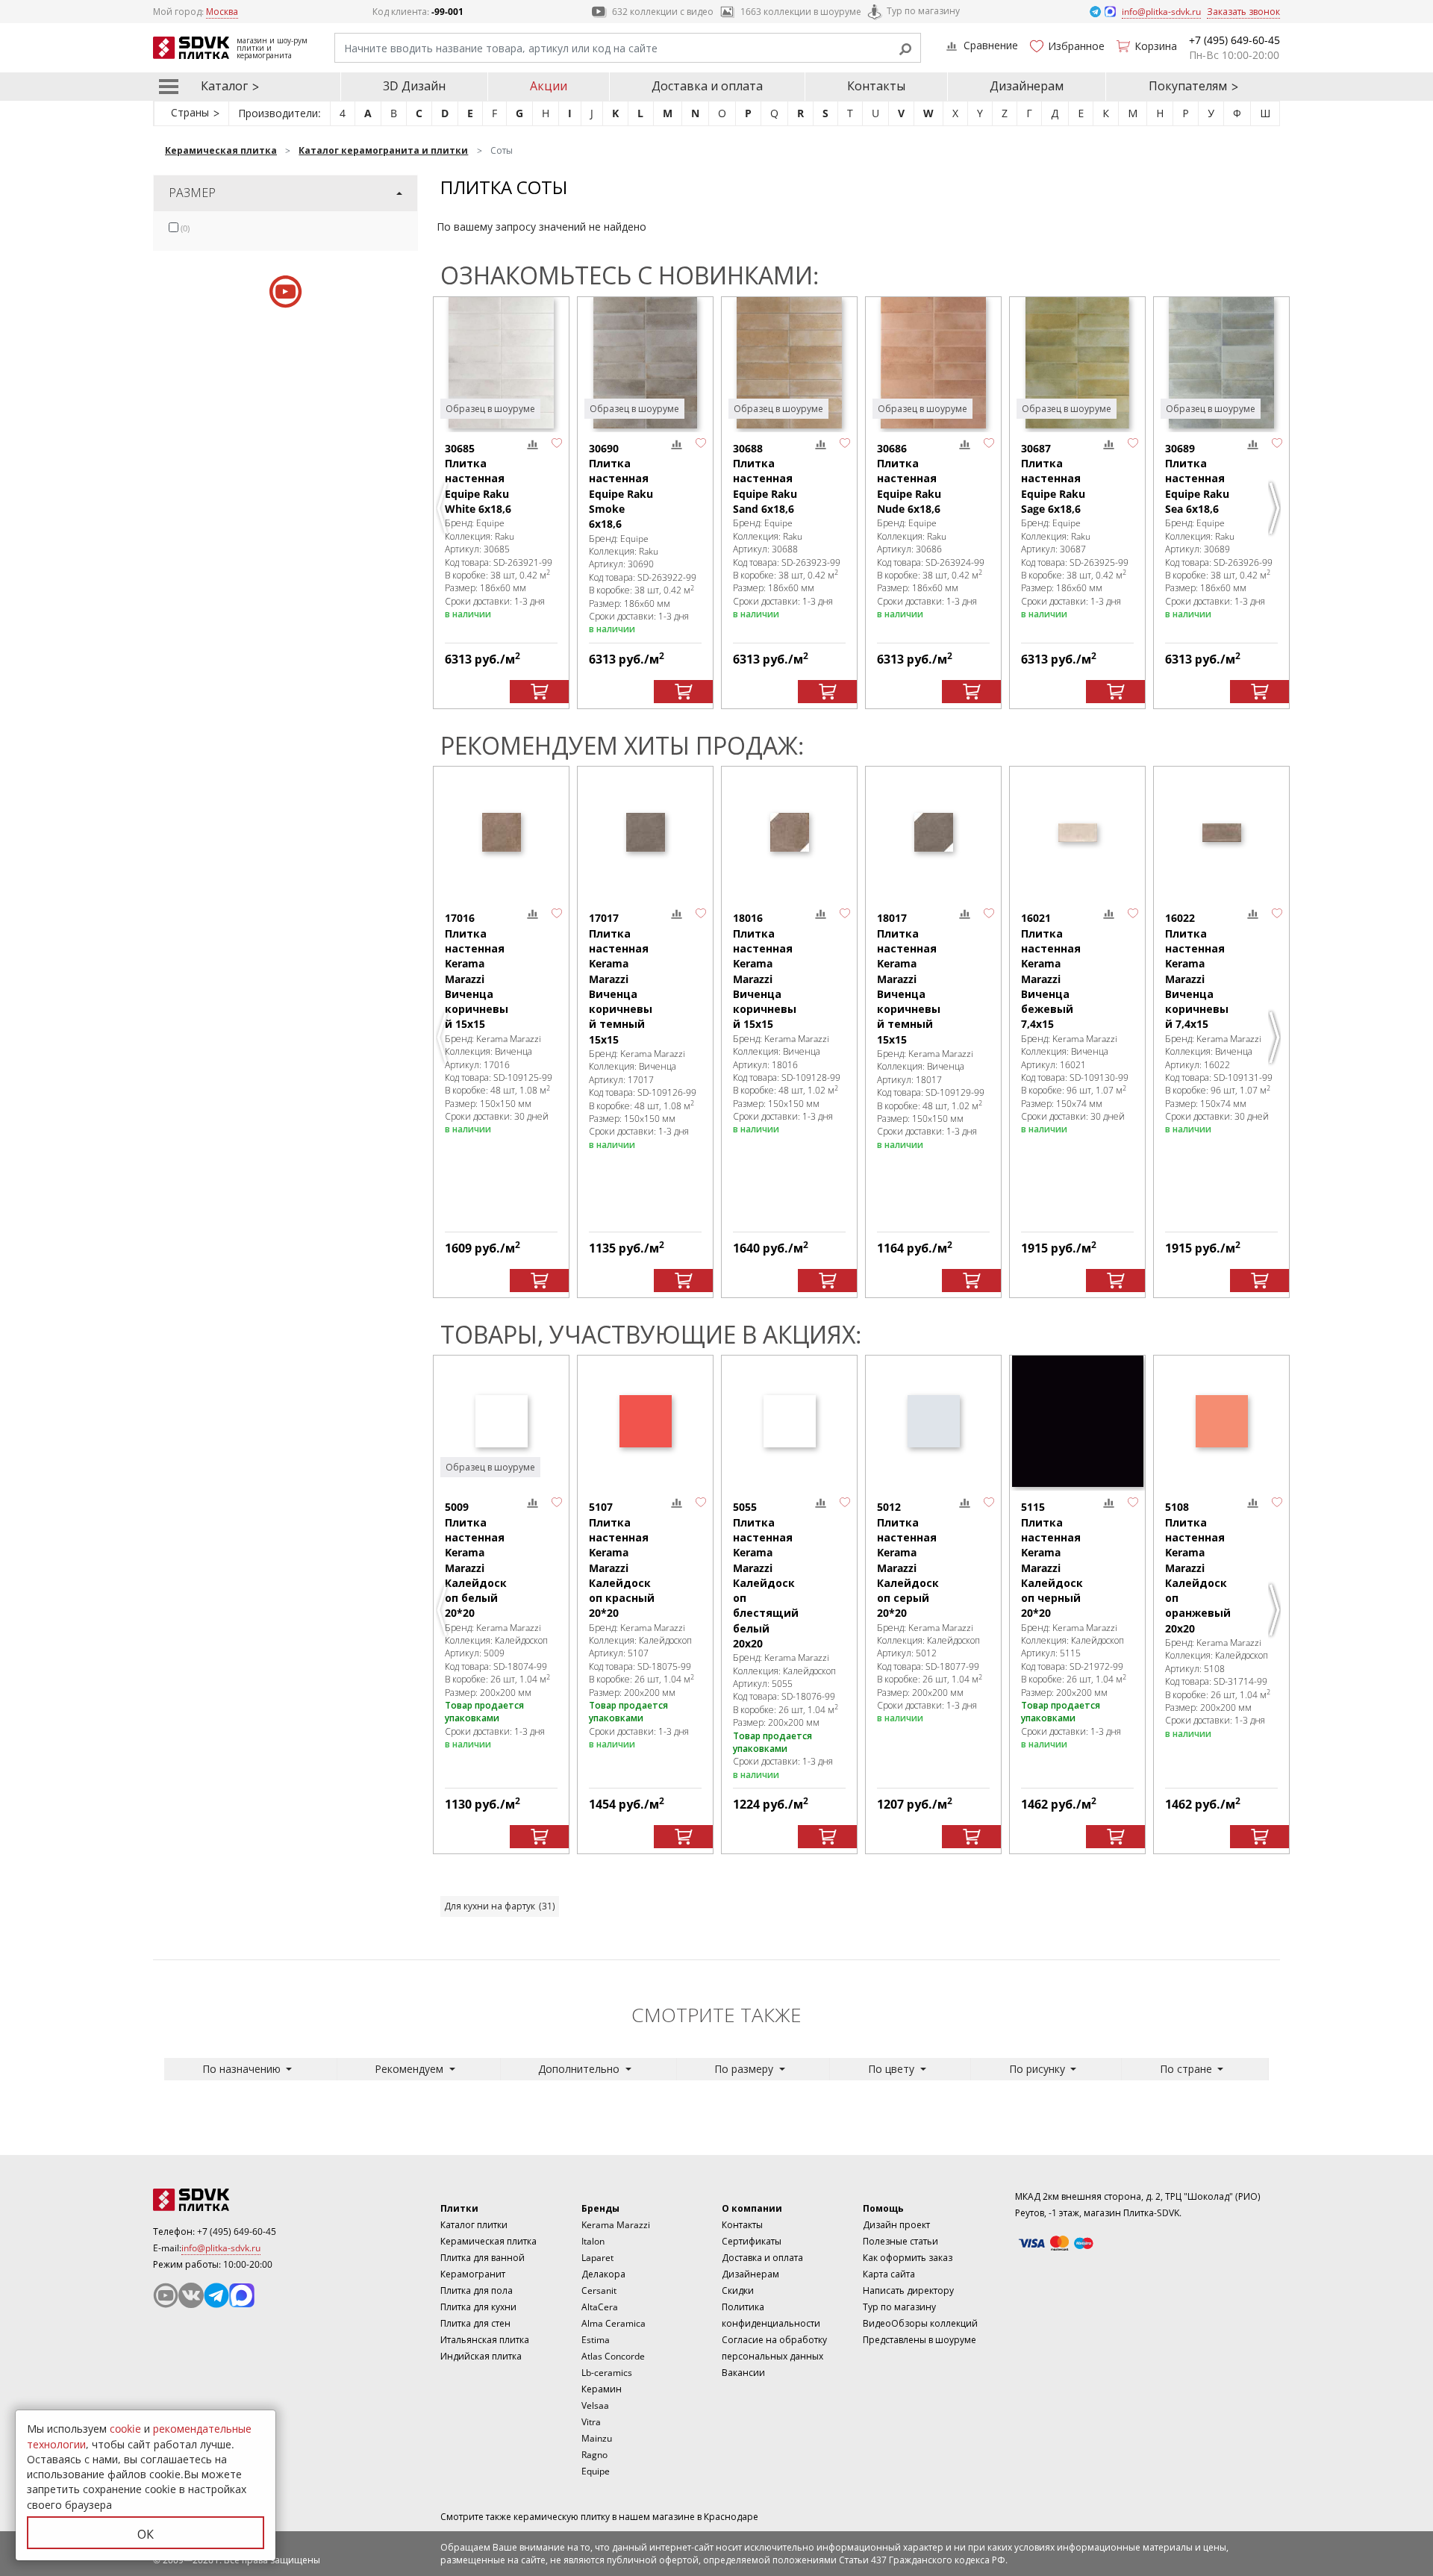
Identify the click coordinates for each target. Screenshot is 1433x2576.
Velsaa (595, 2405)
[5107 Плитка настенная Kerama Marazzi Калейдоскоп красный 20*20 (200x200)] (645, 1421)
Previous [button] (444, 508)
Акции (549, 86)
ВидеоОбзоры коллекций (920, 2323)
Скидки (738, 2290)
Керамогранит (473, 2274)
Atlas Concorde (613, 2356)
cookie (125, 2429)
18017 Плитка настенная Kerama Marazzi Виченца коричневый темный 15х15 (909, 978)
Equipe (596, 2471)
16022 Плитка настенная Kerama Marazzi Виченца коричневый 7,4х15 (1197, 971)
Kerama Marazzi (616, 2225)
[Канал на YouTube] (166, 2295)
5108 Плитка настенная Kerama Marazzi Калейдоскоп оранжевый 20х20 (1198, 1567)
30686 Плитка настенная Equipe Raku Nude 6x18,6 (909, 478)
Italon (593, 2241)
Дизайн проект (896, 2225)
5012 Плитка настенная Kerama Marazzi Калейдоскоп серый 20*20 (908, 1560)
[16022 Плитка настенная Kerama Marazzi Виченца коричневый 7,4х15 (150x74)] (1221, 832)
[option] (501, 503)
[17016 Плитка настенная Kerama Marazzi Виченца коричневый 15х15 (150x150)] (501, 832)
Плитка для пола (477, 2290)
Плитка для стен (475, 2323)
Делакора (603, 2274)
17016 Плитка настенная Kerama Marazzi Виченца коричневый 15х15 (477, 971)
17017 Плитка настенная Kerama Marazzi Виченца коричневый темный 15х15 (621, 978)
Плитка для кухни (478, 2307)
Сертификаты (752, 2241)
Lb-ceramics (607, 2373)
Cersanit (599, 2290)
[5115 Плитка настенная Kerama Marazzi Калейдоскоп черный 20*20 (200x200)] (1077, 1421)
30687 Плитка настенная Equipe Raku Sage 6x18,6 (1053, 478)
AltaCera (600, 2307)
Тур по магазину (923, 11)
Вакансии (743, 2373)
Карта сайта (889, 2274)
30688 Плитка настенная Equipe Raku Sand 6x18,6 (765, 478)
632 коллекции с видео (663, 12)
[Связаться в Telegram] (1096, 11)
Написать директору (908, 2290)
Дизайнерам (1027, 86)
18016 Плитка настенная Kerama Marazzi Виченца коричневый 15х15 (765, 971)
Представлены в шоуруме (920, 2340)
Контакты (876, 86)
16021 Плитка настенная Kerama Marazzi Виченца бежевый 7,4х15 (1051, 971)
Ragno (594, 2455)
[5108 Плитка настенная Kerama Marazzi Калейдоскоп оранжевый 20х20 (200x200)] (1221, 1421)
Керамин (602, 2389)
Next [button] (1276, 508)
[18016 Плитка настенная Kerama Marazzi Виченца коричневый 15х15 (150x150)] (789, 832)
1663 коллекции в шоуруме (801, 12)
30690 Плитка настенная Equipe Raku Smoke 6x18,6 (621, 486)
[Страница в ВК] (191, 2295)
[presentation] (174, 227)
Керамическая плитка (488, 2241)
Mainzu (597, 2438)
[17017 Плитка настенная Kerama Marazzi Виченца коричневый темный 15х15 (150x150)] (645, 832)
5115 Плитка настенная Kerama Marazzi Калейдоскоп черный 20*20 (1052, 1560)
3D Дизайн (414, 86)
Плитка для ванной (483, 2258)
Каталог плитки (474, 2225)
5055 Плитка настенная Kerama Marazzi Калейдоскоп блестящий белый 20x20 (766, 1575)
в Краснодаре (728, 2517)
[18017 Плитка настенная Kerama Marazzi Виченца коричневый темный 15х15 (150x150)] (933, 832)
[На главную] (235, 2200)
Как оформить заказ (908, 2258)
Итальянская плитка (485, 2340)
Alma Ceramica (614, 2323)
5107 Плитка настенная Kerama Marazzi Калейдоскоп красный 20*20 (622, 1560)
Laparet (597, 2258)
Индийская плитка (481, 2356)
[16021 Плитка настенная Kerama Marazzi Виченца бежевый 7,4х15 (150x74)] (1077, 832)
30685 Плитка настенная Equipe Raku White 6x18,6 (478, 478)
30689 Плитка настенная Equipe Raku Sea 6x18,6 (1197, 478)
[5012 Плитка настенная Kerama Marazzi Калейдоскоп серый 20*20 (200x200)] (933, 1421)
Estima (596, 2340)
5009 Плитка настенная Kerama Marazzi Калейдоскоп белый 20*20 (476, 1560)
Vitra (591, 2422)
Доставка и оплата (707, 86)
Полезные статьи (900, 2241)
